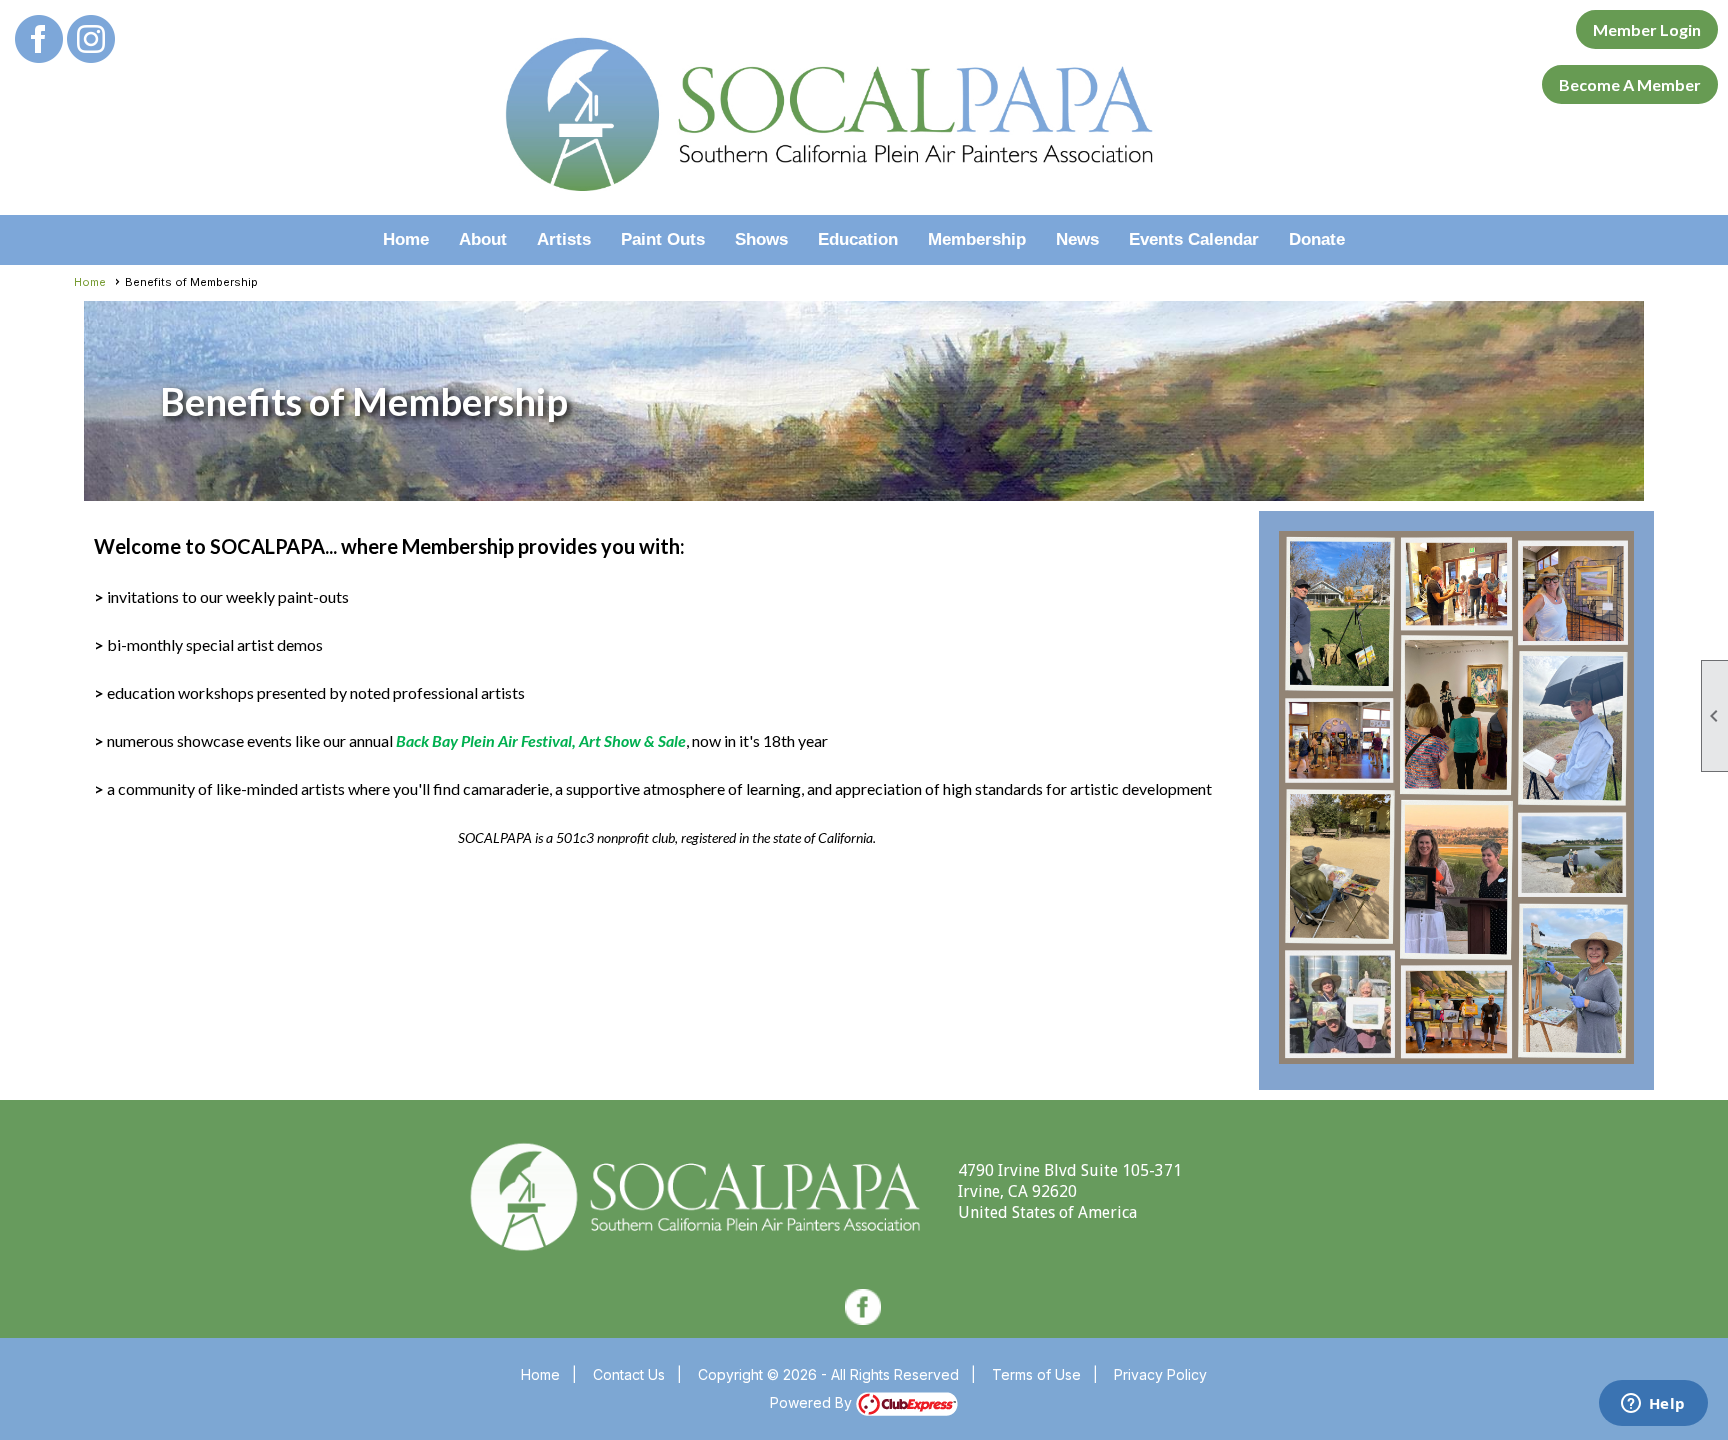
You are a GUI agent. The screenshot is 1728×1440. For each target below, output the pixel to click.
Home (406, 239)
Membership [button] (977, 239)
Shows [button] (761, 239)
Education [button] (858, 239)
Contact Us (629, 1374)
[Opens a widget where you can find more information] (1653, 1405)
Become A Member (1630, 84)
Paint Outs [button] (663, 239)
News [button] (1077, 239)
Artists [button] (564, 239)
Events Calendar (1194, 239)
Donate (1317, 239)
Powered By (813, 1402)
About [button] (483, 239)
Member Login (1647, 29)
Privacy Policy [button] (1160, 1374)
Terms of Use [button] (1036, 1374)
